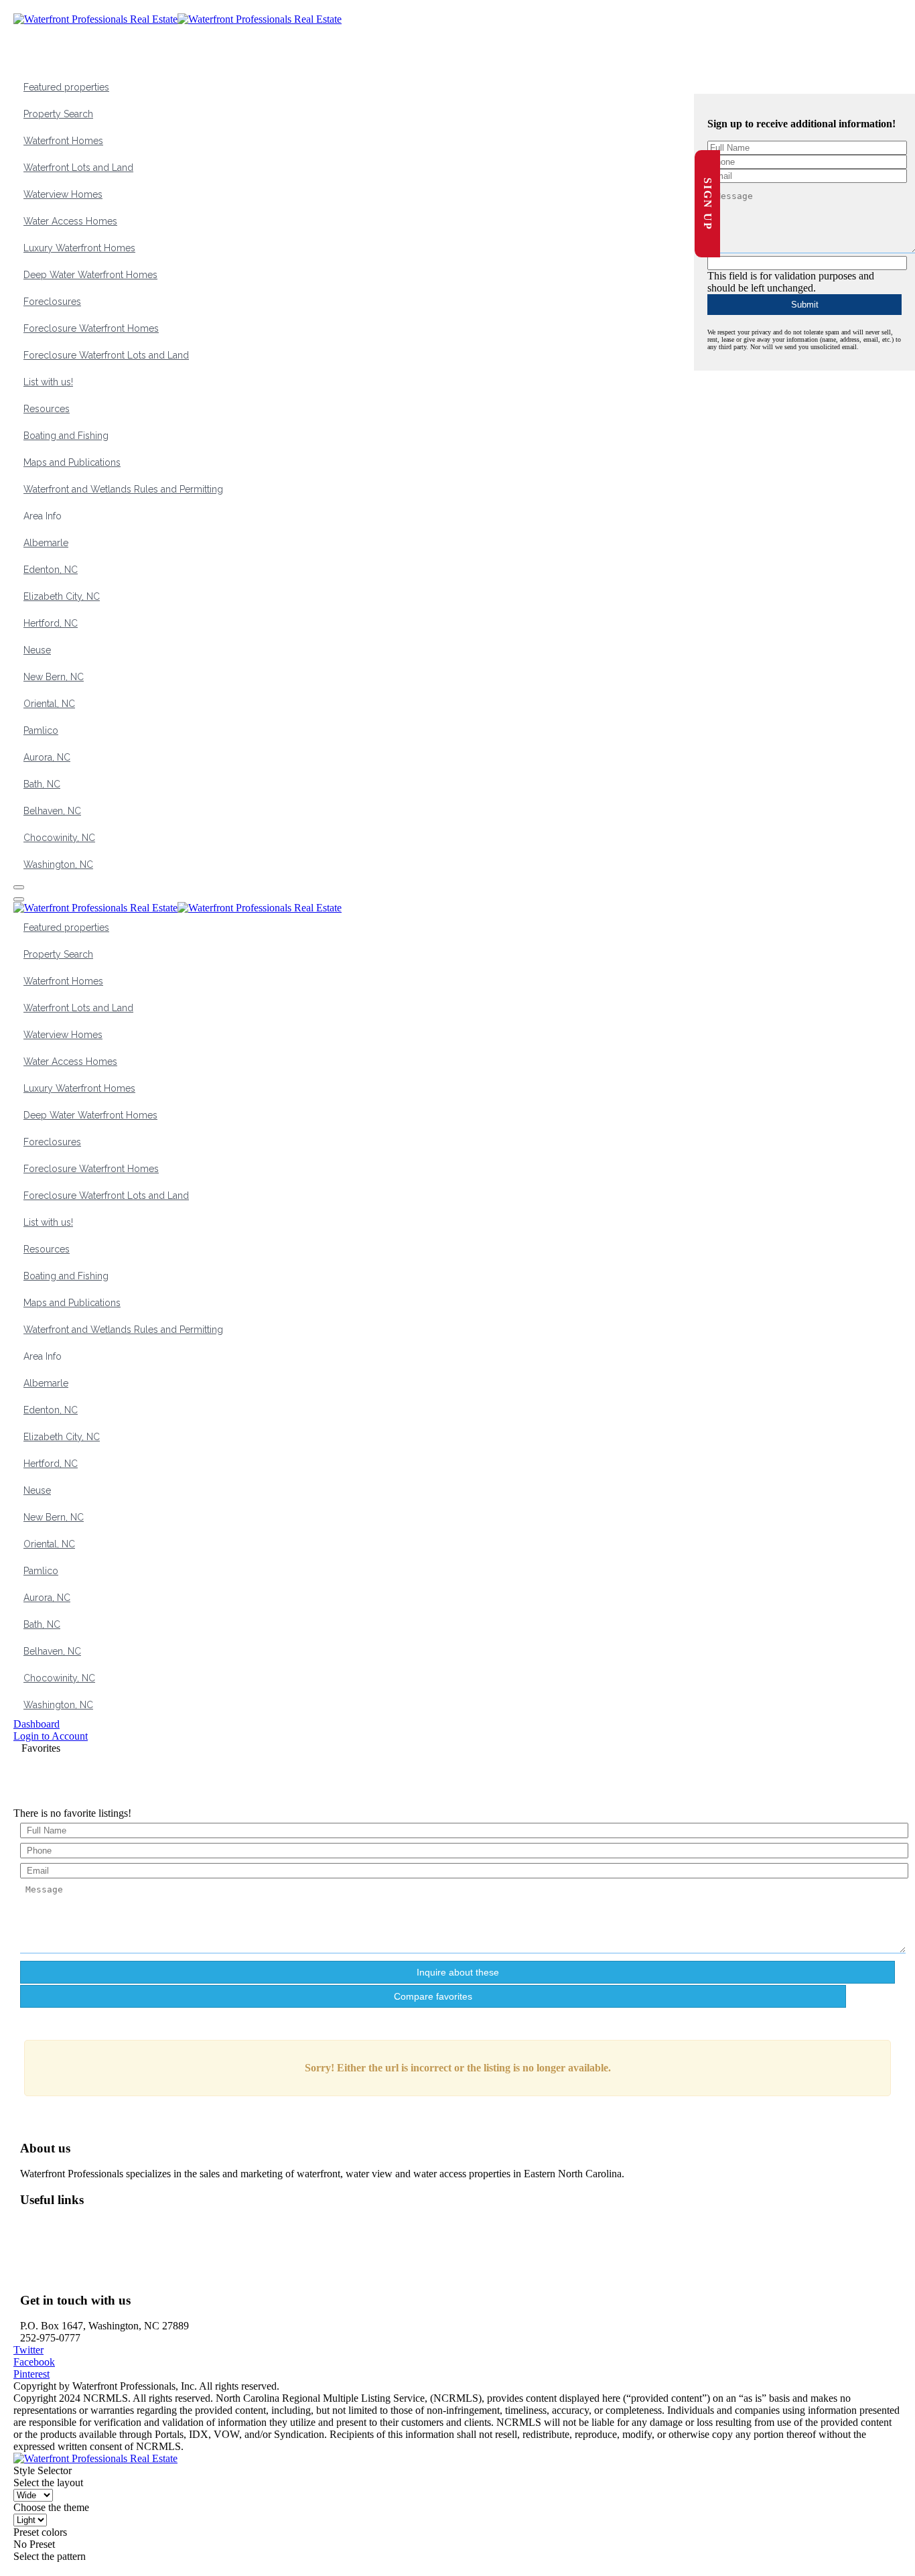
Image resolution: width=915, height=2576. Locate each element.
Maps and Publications (72, 462)
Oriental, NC (49, 704)
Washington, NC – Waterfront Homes (110, 2226)
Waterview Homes (63, 194)
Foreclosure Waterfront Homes (91, 328)
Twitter (28, 2350)
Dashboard (37, 1724)
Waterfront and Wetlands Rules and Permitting (123, 489)
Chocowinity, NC (59, 838)
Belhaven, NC (52, 811)
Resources (47, 409)
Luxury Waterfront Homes (79, 248)
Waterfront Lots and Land (78, 168)
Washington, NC (58, 864)
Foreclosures (52, 302)
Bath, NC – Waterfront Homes (95, 2250)
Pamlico (41, 730)
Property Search (58, 114)
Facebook (34, 2362)
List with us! (48, 382)
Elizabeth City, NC (62, 596)
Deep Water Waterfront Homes (90, 275)
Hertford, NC (51, 623)
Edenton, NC (51, 570)
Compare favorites (433, 1996)
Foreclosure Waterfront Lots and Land (106, 355)
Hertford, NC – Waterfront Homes (103, 2274)
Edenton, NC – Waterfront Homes (102, 2262)
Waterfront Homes (63, 141)
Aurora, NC (47, 757)
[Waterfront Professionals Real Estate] (95, 2458)
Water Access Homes (70, 221)
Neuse (37, 650)
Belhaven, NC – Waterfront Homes (105, 2238)
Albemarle (46, 543)
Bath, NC (42, 784)
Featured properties (66, 87)
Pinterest (31, 2374)
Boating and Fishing (66, 436)
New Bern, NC (54, 677)
